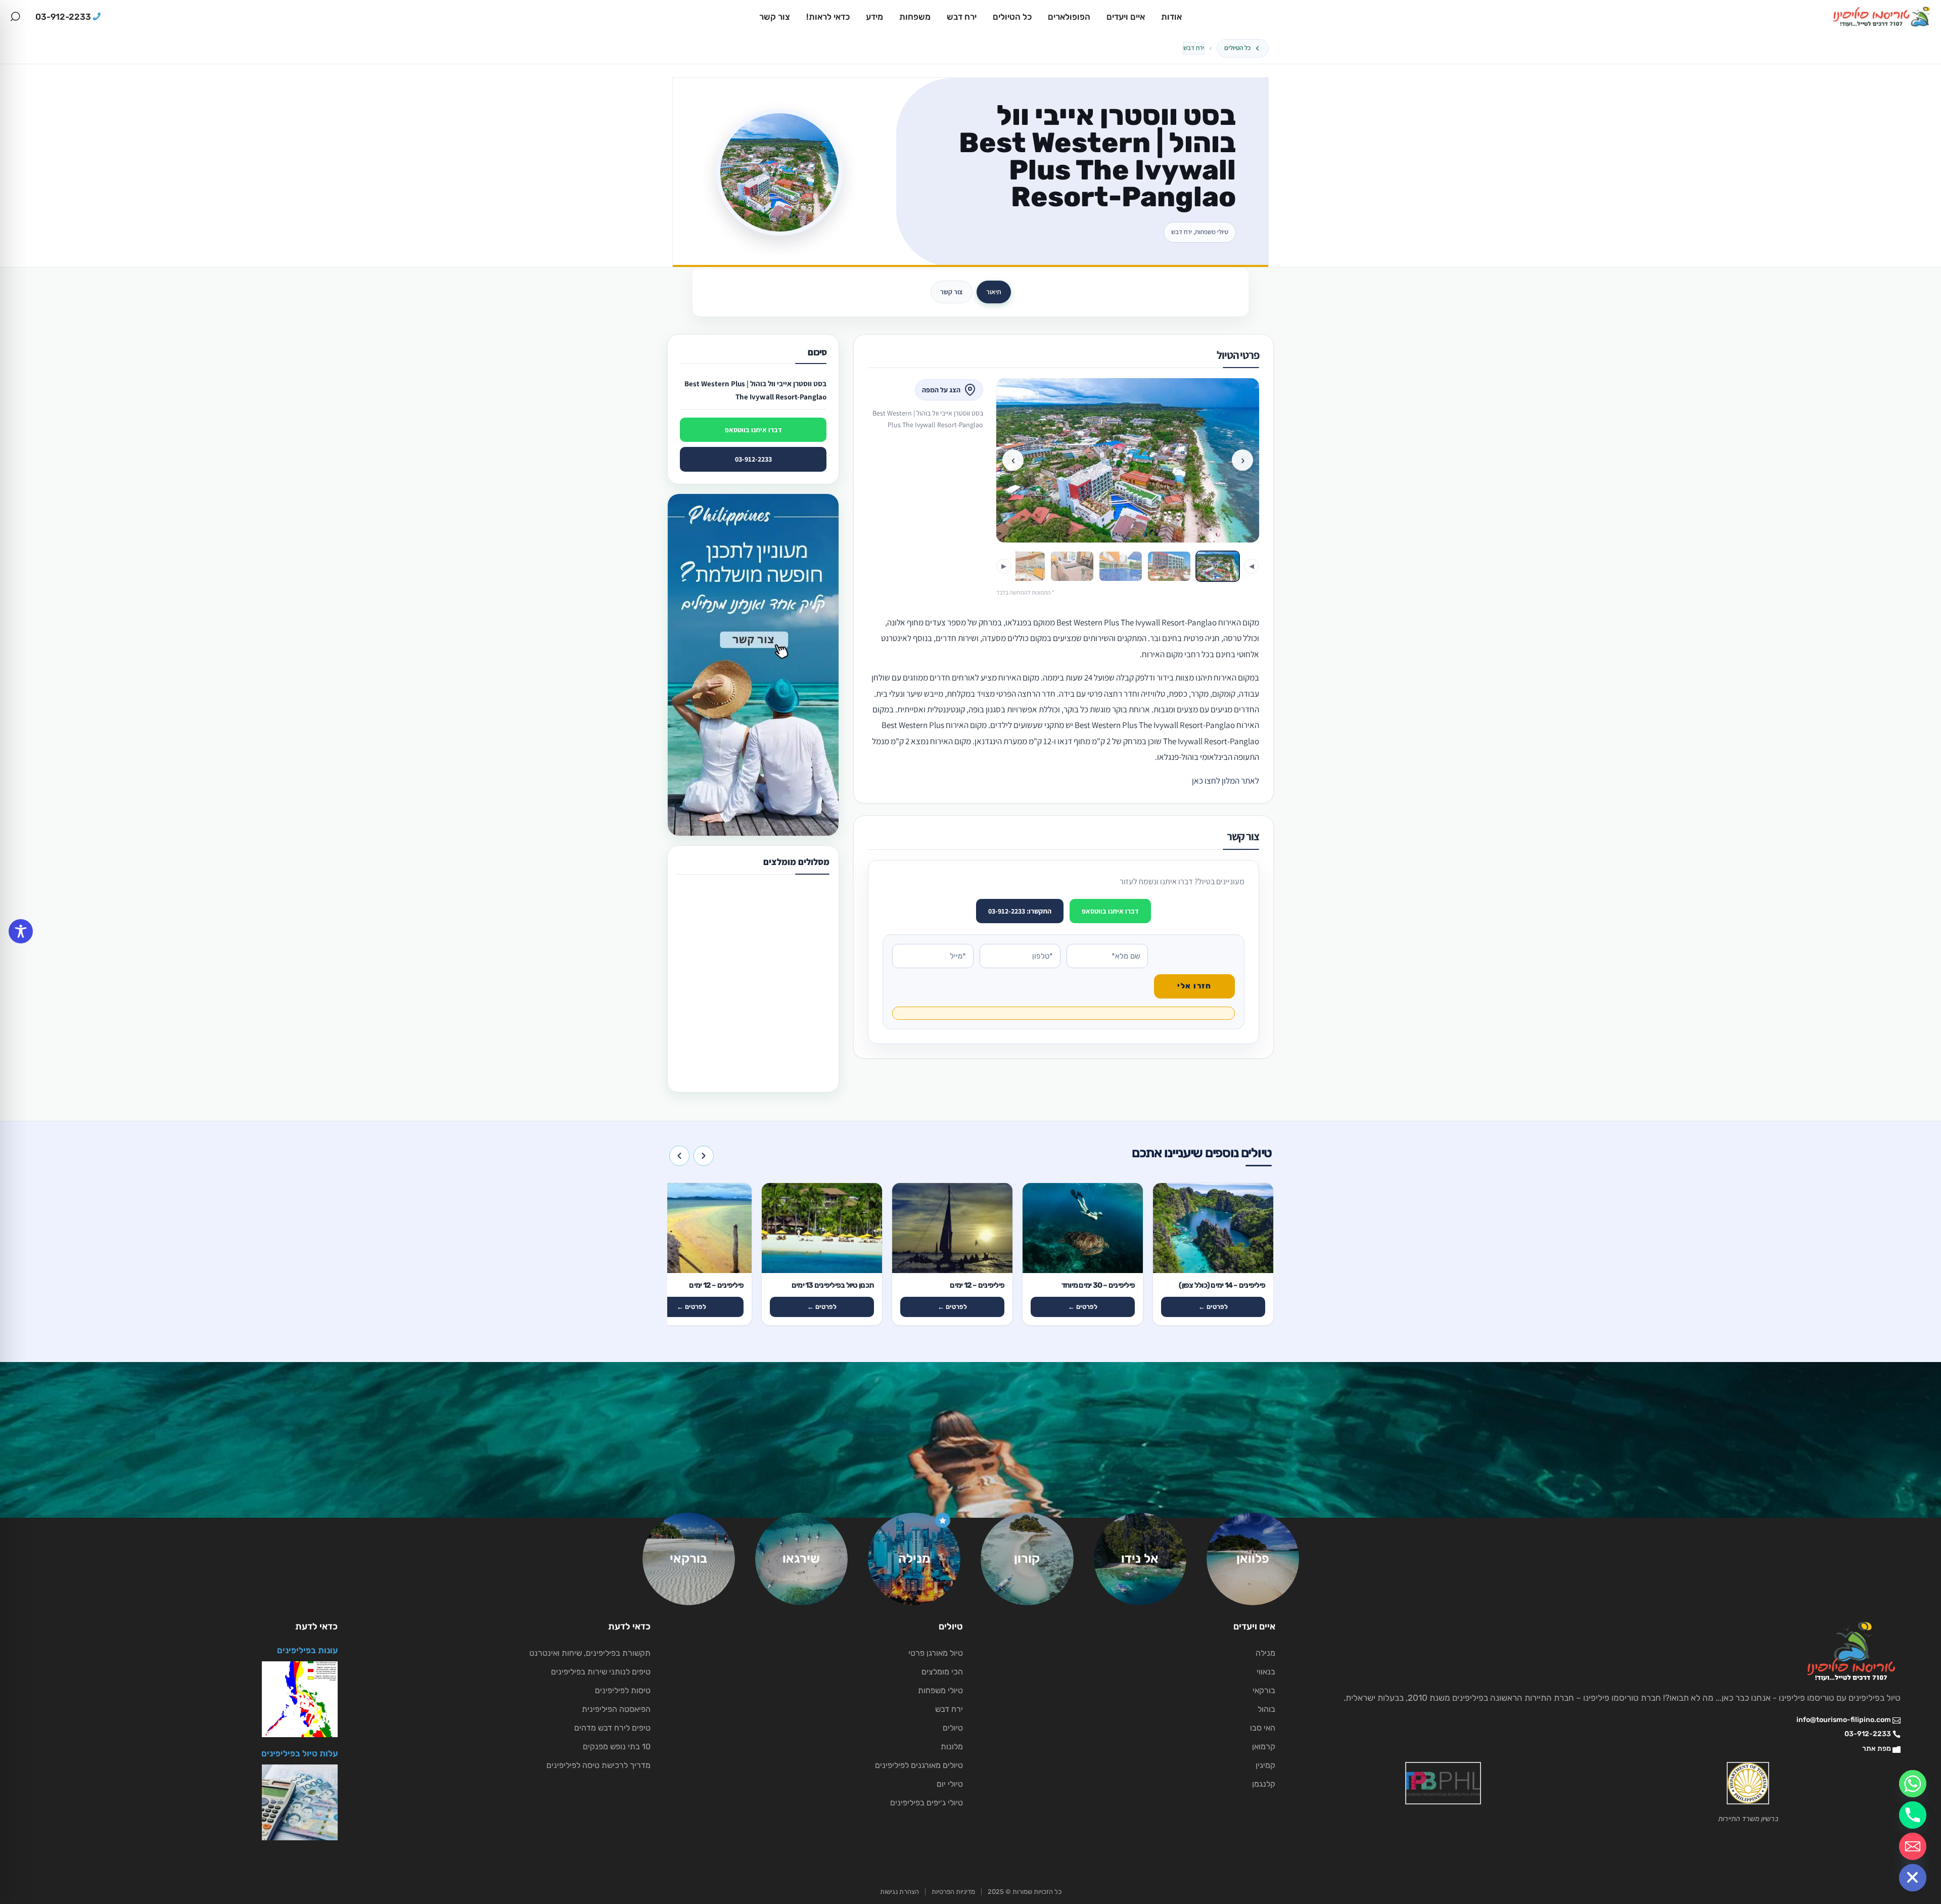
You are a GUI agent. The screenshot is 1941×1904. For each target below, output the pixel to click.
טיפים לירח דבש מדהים (612, 1728)
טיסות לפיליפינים (623, 1690)
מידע (874, 17)
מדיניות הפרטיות (953, 1892)
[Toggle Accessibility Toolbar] (21, 931)
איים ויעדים (1126, 17)
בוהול (1266, 1709)
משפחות (915, 17)
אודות (1171, 17)
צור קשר (775, 17)
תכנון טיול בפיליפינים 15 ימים (737, 1033)
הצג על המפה (941, 390)
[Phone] (1913, 1815)
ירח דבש (962, 17)
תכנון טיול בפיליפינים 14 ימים (737, 969)
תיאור (994, 292)
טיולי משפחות (940, 1690)
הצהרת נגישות (899, 1892)
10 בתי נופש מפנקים (617, 1747)
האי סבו (1263, 1728)
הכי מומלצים (942, 1672)
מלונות (952, 1747)
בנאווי (1266, 1672)
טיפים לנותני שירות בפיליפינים (601, 1672)
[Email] (1913, 1846)
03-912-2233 (753, 459)
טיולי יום (950, 1784)
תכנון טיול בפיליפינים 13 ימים (737, 905)
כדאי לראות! (828, 17)
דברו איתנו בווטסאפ (1110, 911)
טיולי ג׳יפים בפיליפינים (927, 1803)
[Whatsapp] (1913, 1784)
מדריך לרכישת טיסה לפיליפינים (598, 1765)
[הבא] (679, 1156)
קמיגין (1265, 1765)
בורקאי (1264, 1690)
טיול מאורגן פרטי (936, 1653)
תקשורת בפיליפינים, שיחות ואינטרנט (590, 1653)
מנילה (1265, 1653)
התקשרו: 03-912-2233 (1020, 911)
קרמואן (1264, 1747)
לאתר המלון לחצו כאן (1226, 781)
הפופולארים (1069, 17)
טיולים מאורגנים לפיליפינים (919, 1765)
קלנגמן (1264, 1784)
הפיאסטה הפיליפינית (616, 1709)
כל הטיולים (1012, 17)
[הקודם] (704, 1156)
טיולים (953, 1728)
